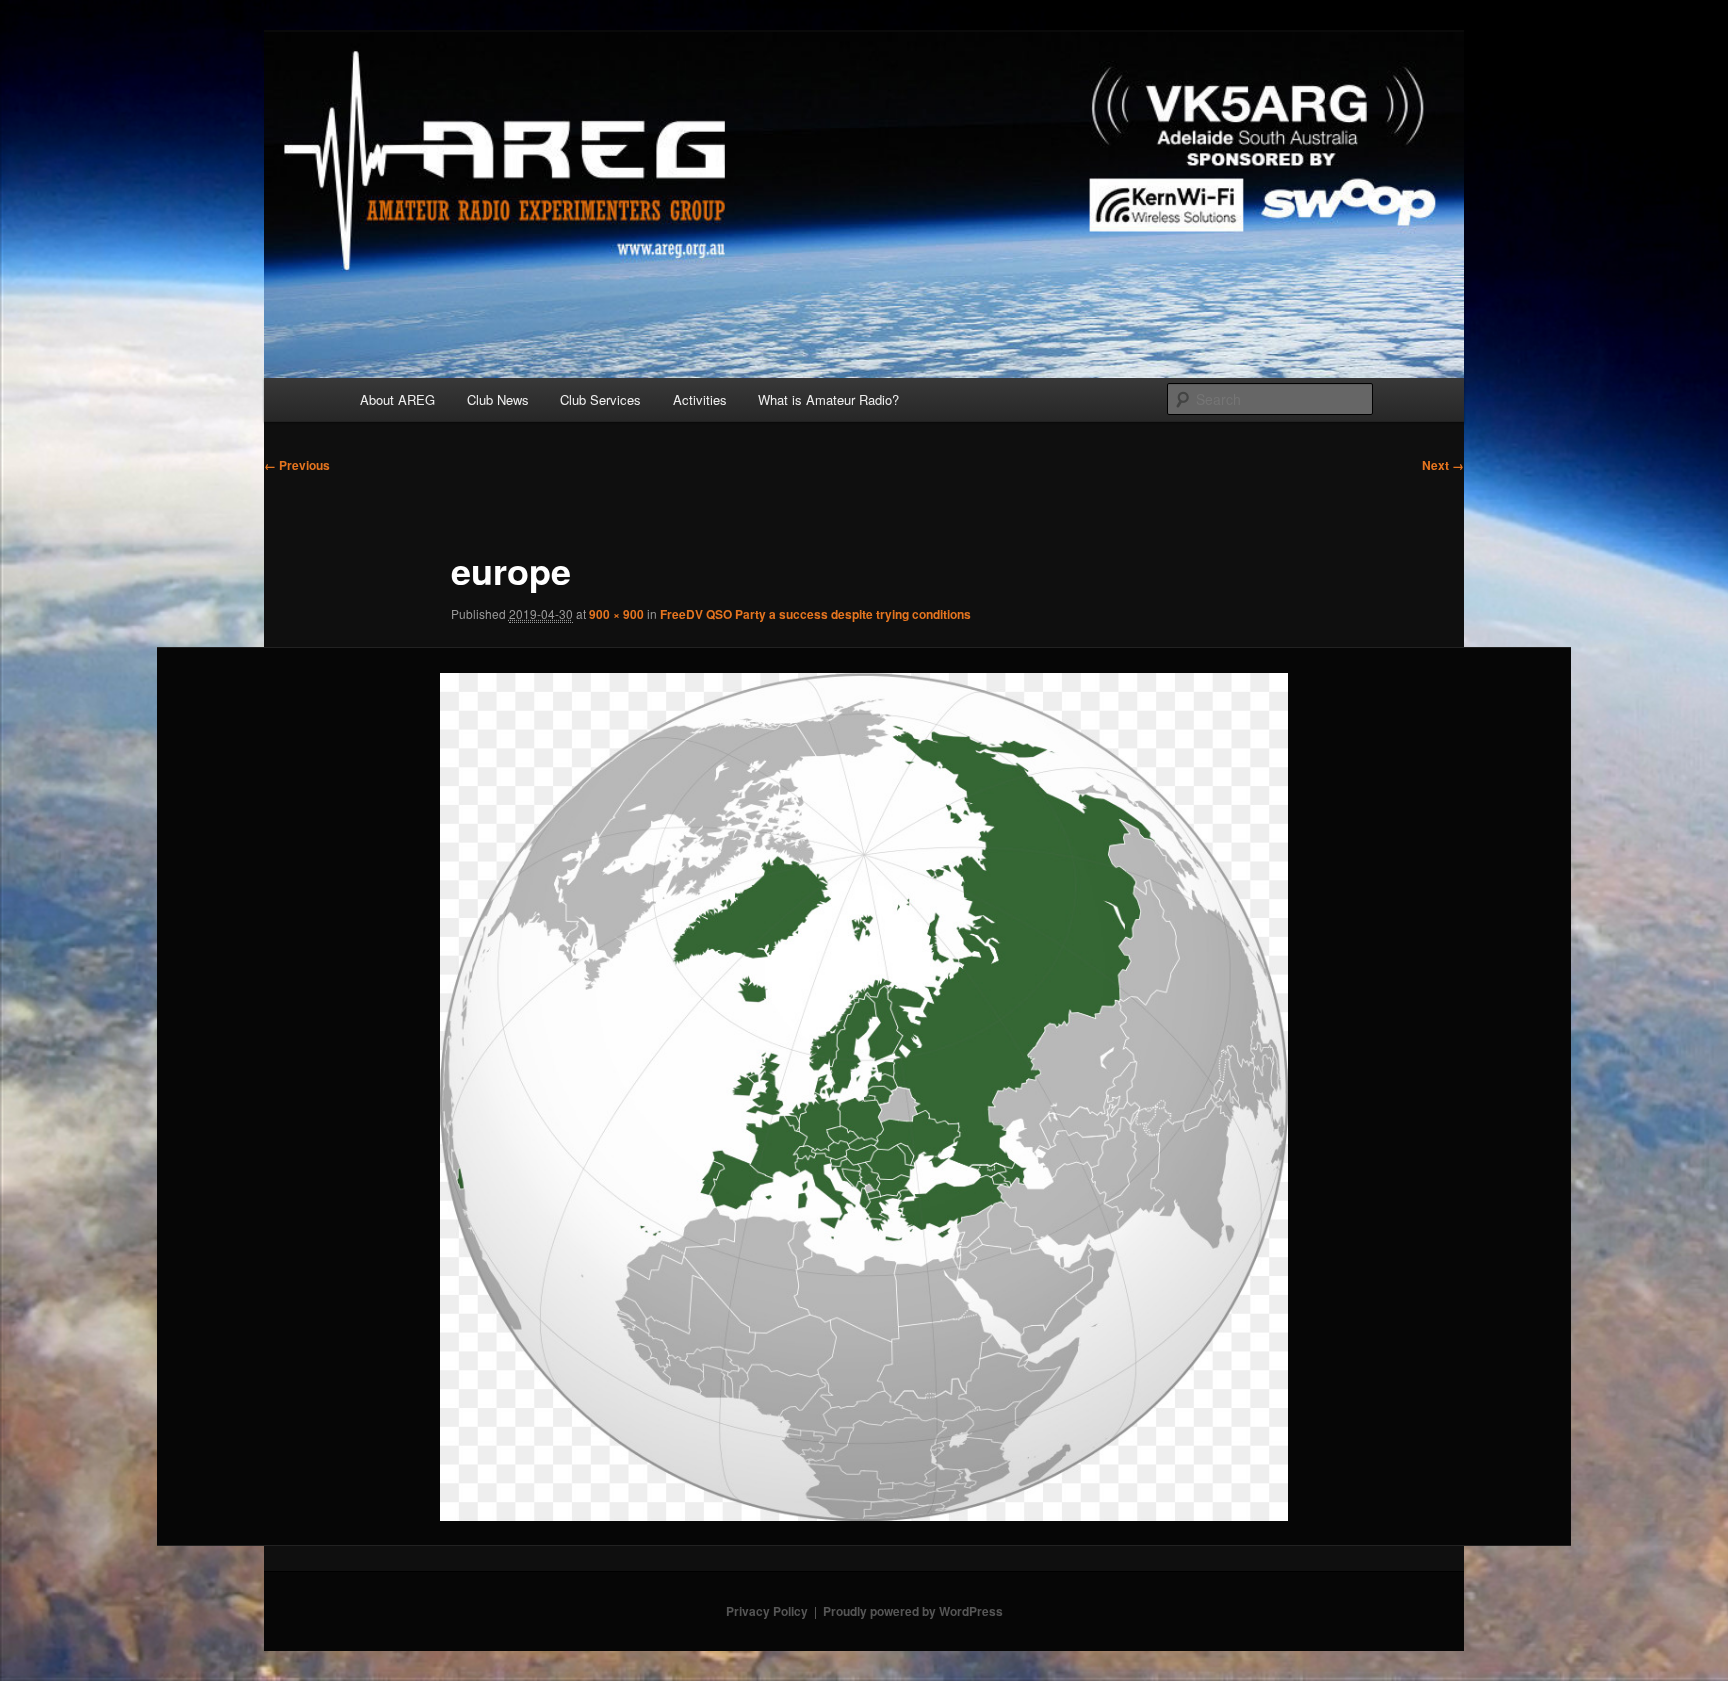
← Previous (297, 465)
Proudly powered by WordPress (913, 1611)
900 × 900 (616, 614)
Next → (1443, 465)
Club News (498, 399)
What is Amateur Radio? (828, 399)
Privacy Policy (767, 1611)
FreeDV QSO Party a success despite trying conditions (815, 614)
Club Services (600, 399)
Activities (700, 399)
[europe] (864, 1097)
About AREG (397, 399)
